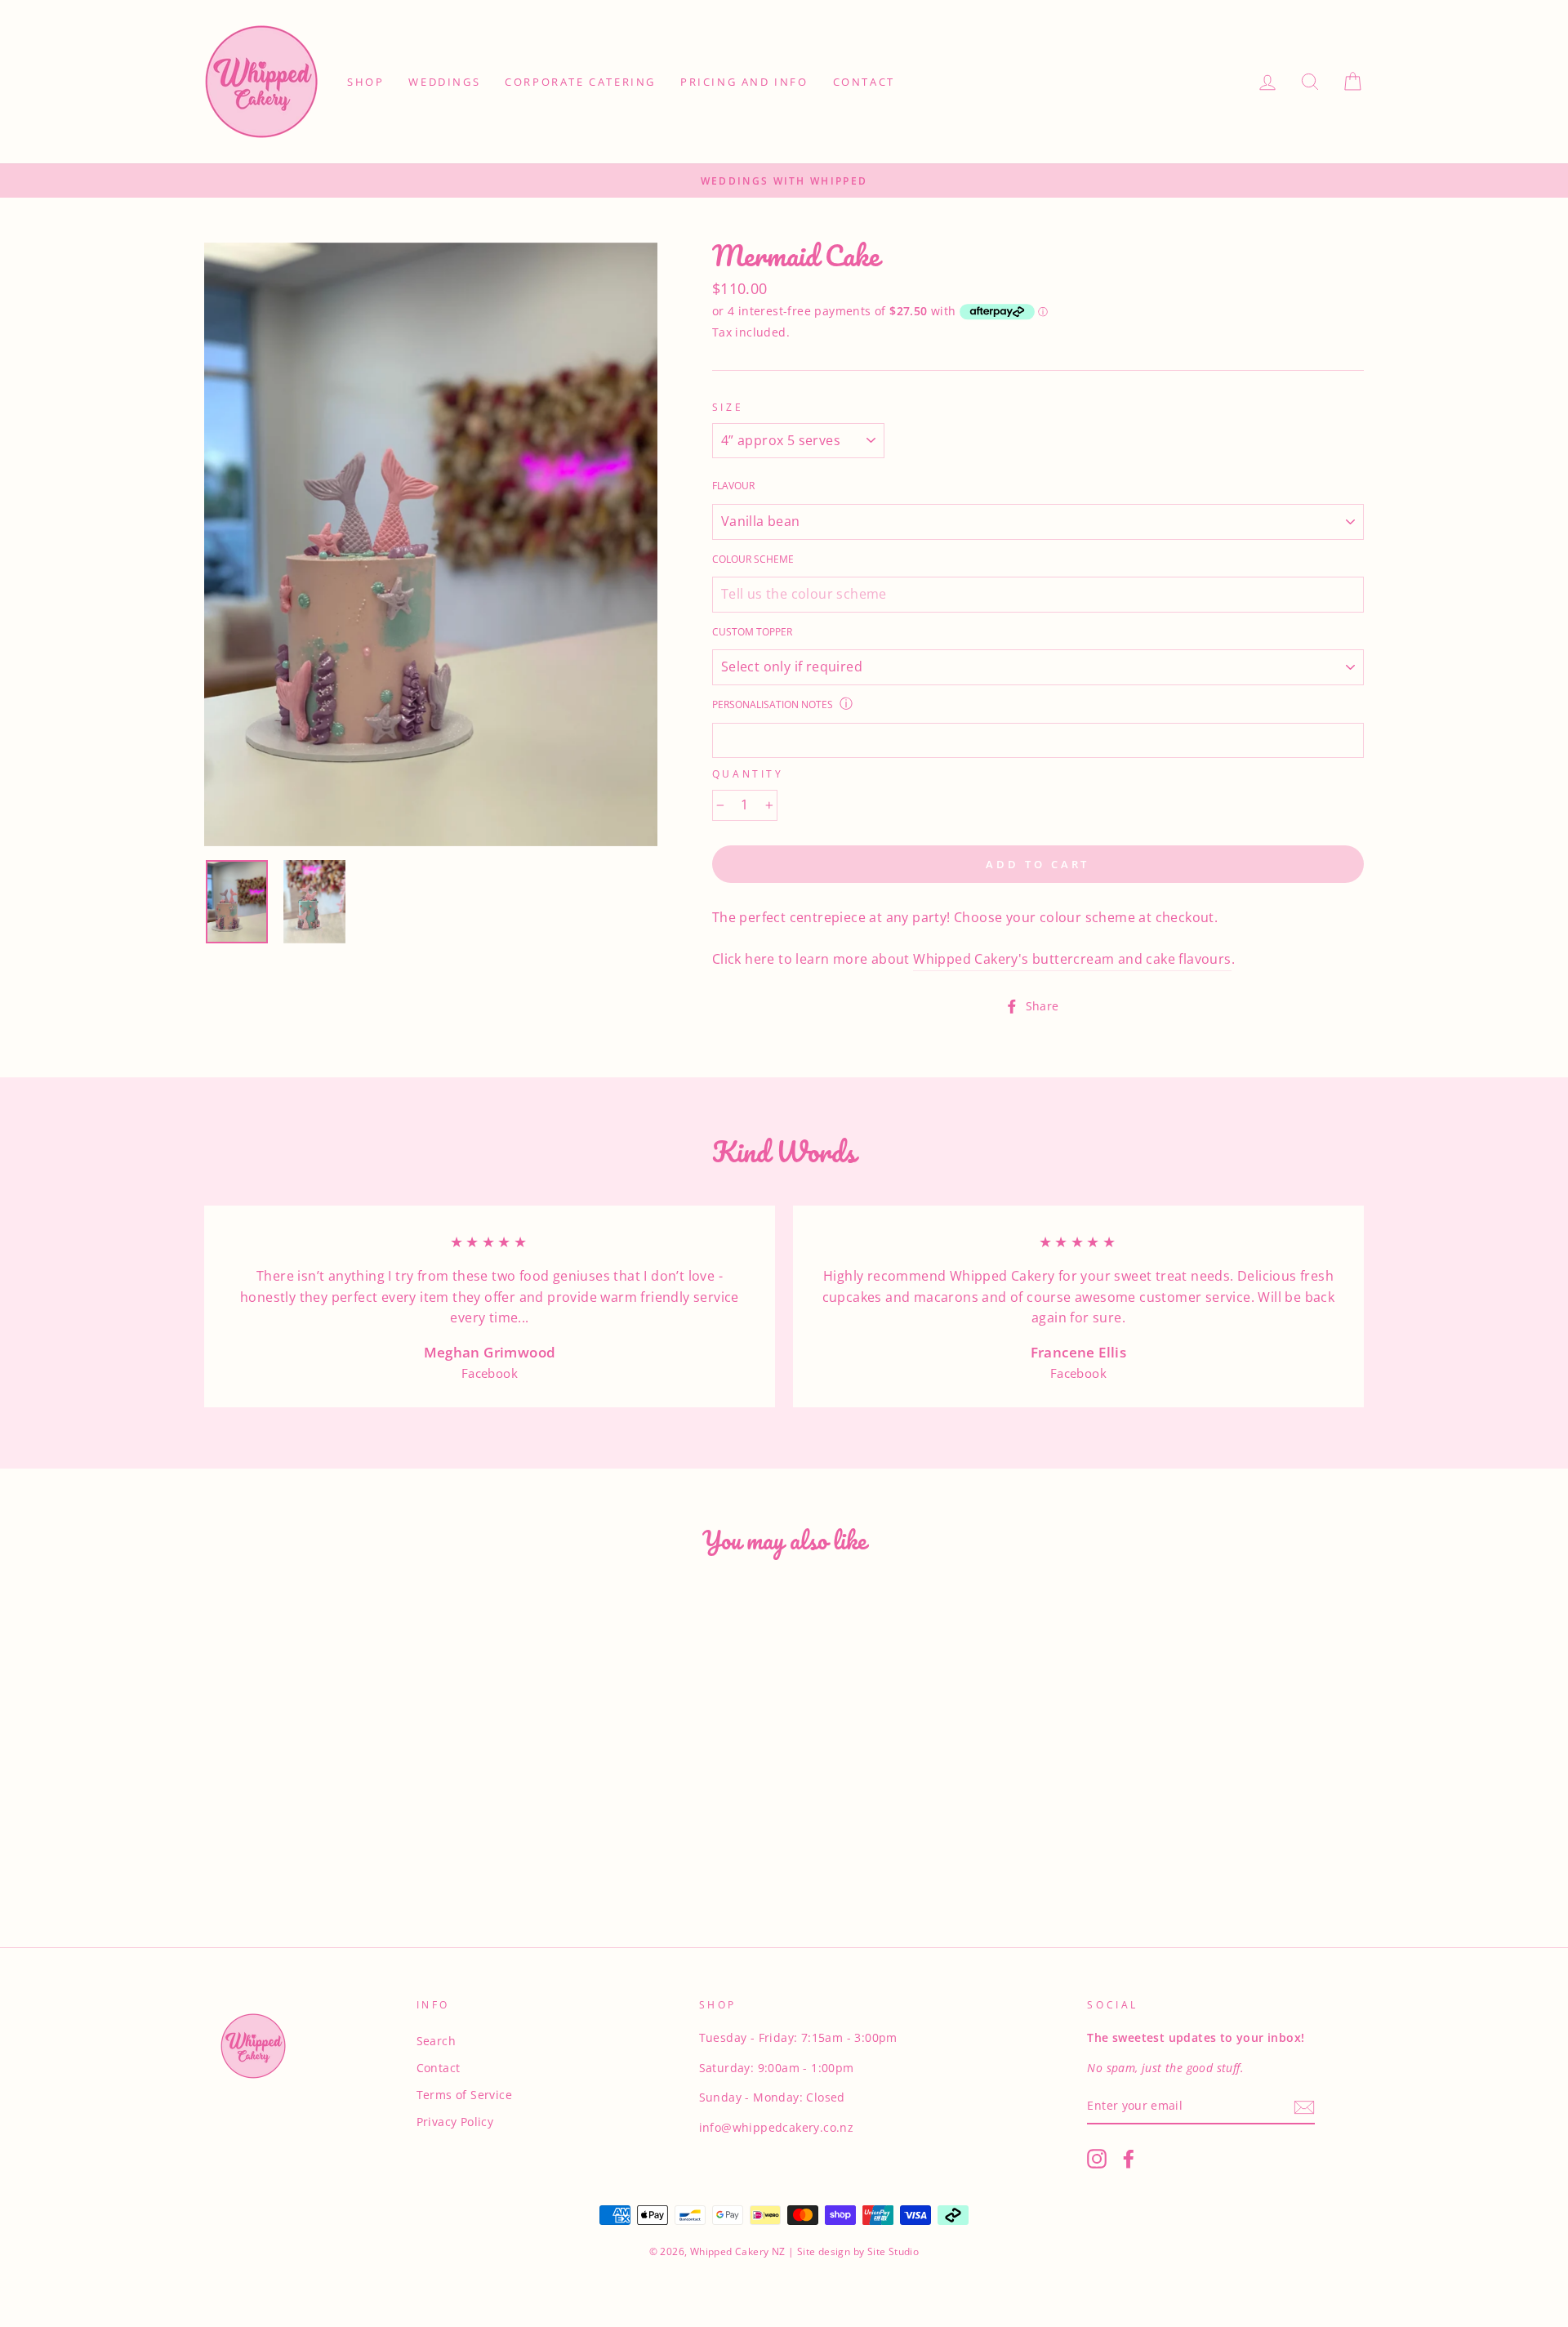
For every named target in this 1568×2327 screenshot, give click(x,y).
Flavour (733, 486)
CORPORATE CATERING (580, 82)
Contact (439, 2068)
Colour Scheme (753, 559)
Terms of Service (464, 2095)
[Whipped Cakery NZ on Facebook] (1129, 2159)
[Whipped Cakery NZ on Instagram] (1097, 2159)
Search (436, 2041)
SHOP (365, 82)
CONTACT (864, 82)
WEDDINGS (444, 82)
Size (728, 407)
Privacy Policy (455, 2122)
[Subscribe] (1304, 2106)
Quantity (748, 774)
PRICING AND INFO (744, 82)
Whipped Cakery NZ (738, 2251)
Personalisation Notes (773, 704)
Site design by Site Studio (857, 2251)
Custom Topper (752, 632)
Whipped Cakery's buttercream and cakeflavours (1072, 959)
